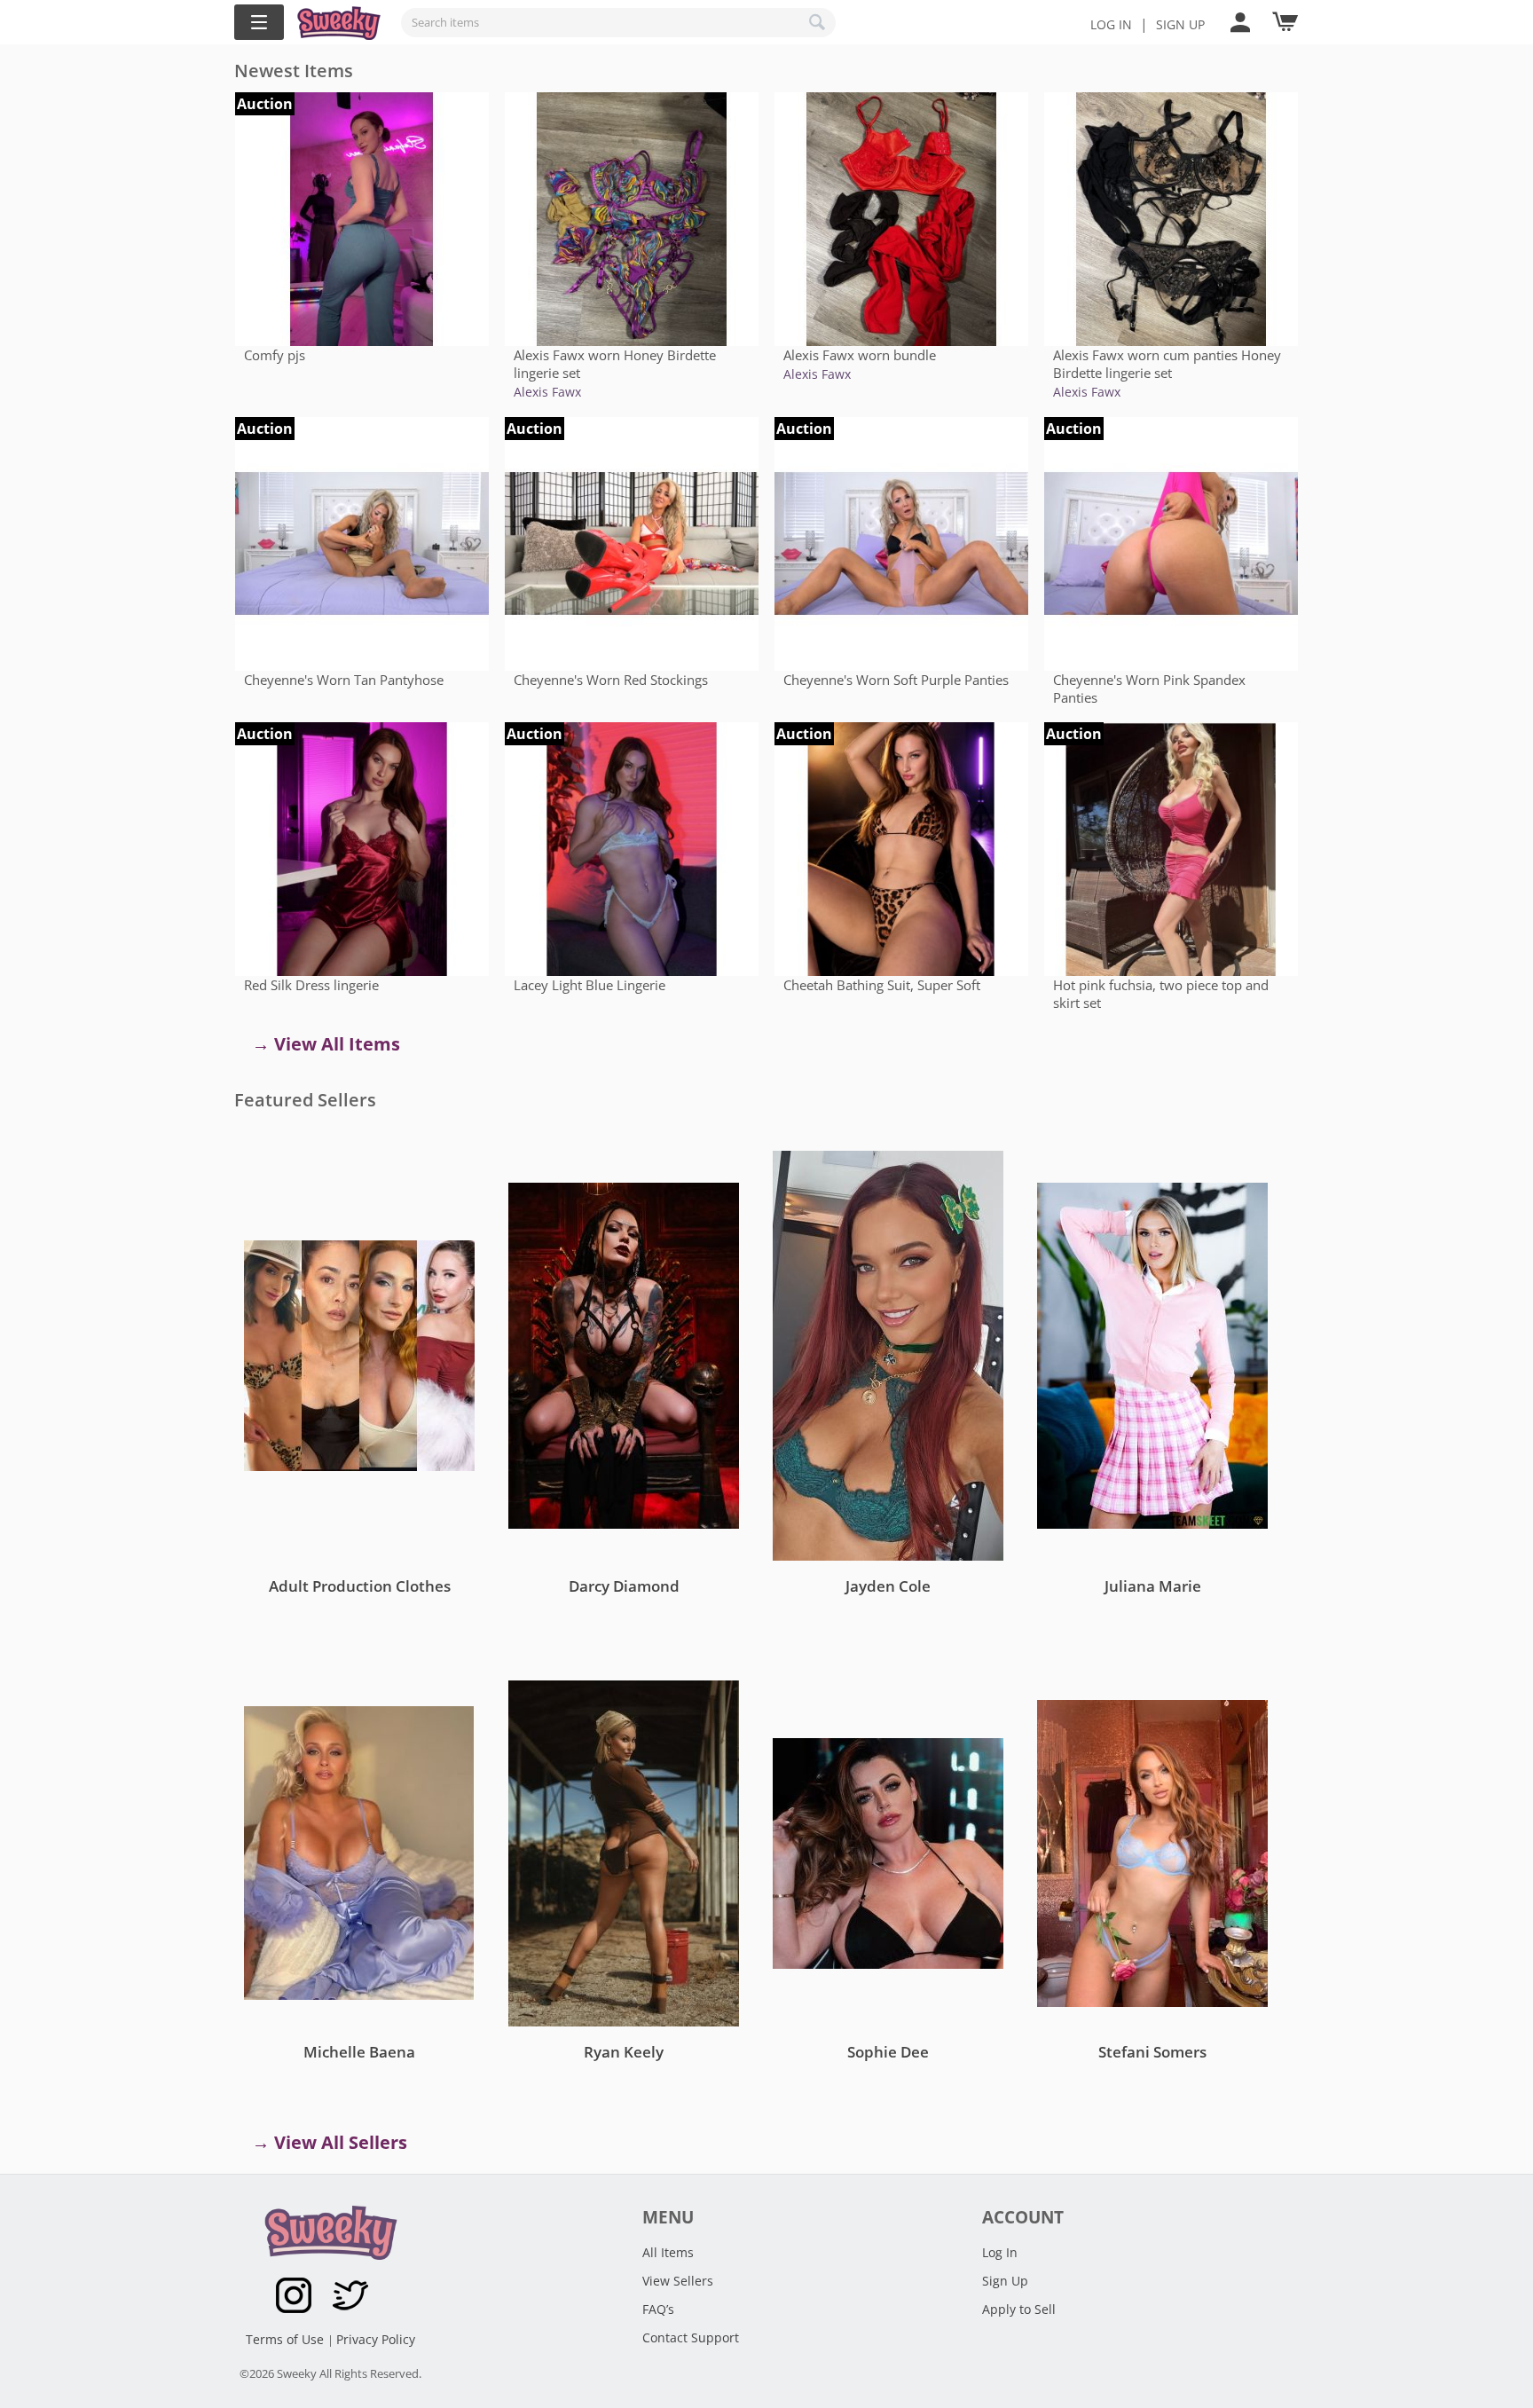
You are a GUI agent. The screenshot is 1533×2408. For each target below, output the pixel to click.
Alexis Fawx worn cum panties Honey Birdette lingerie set (1167, 364)
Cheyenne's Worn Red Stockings (611, 680)
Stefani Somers (1152, 2052)
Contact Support (691, 2337)
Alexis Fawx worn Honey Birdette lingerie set (615, 364)
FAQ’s (658, 2309)
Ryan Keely (624, 2052)
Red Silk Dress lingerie (311, 985)
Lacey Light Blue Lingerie (590, 985)
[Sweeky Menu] (259, 22)
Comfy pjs (275, 355)
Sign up (1180, 24)
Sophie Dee (888, 2052)
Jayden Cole (888, 1586)
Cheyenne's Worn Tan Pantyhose (344, 680)
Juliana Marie (1153, 1586)
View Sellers (678, 2281)
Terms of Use (287, 2339)
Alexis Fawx (547, 392)
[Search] (818, 22)
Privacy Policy (376, 2339)
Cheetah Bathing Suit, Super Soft (882, 985)
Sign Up (1005, 2281)
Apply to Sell (1019, 2309)
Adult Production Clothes (360, 1586)
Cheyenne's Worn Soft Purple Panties (896, 680)
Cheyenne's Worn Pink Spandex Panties (1149, 689)
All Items (668, 2252)
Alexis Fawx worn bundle (860, 355)
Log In (1111, 24)
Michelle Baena (359, 2052)
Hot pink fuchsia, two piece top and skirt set (1161, 994)
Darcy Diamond (624, 1586)
